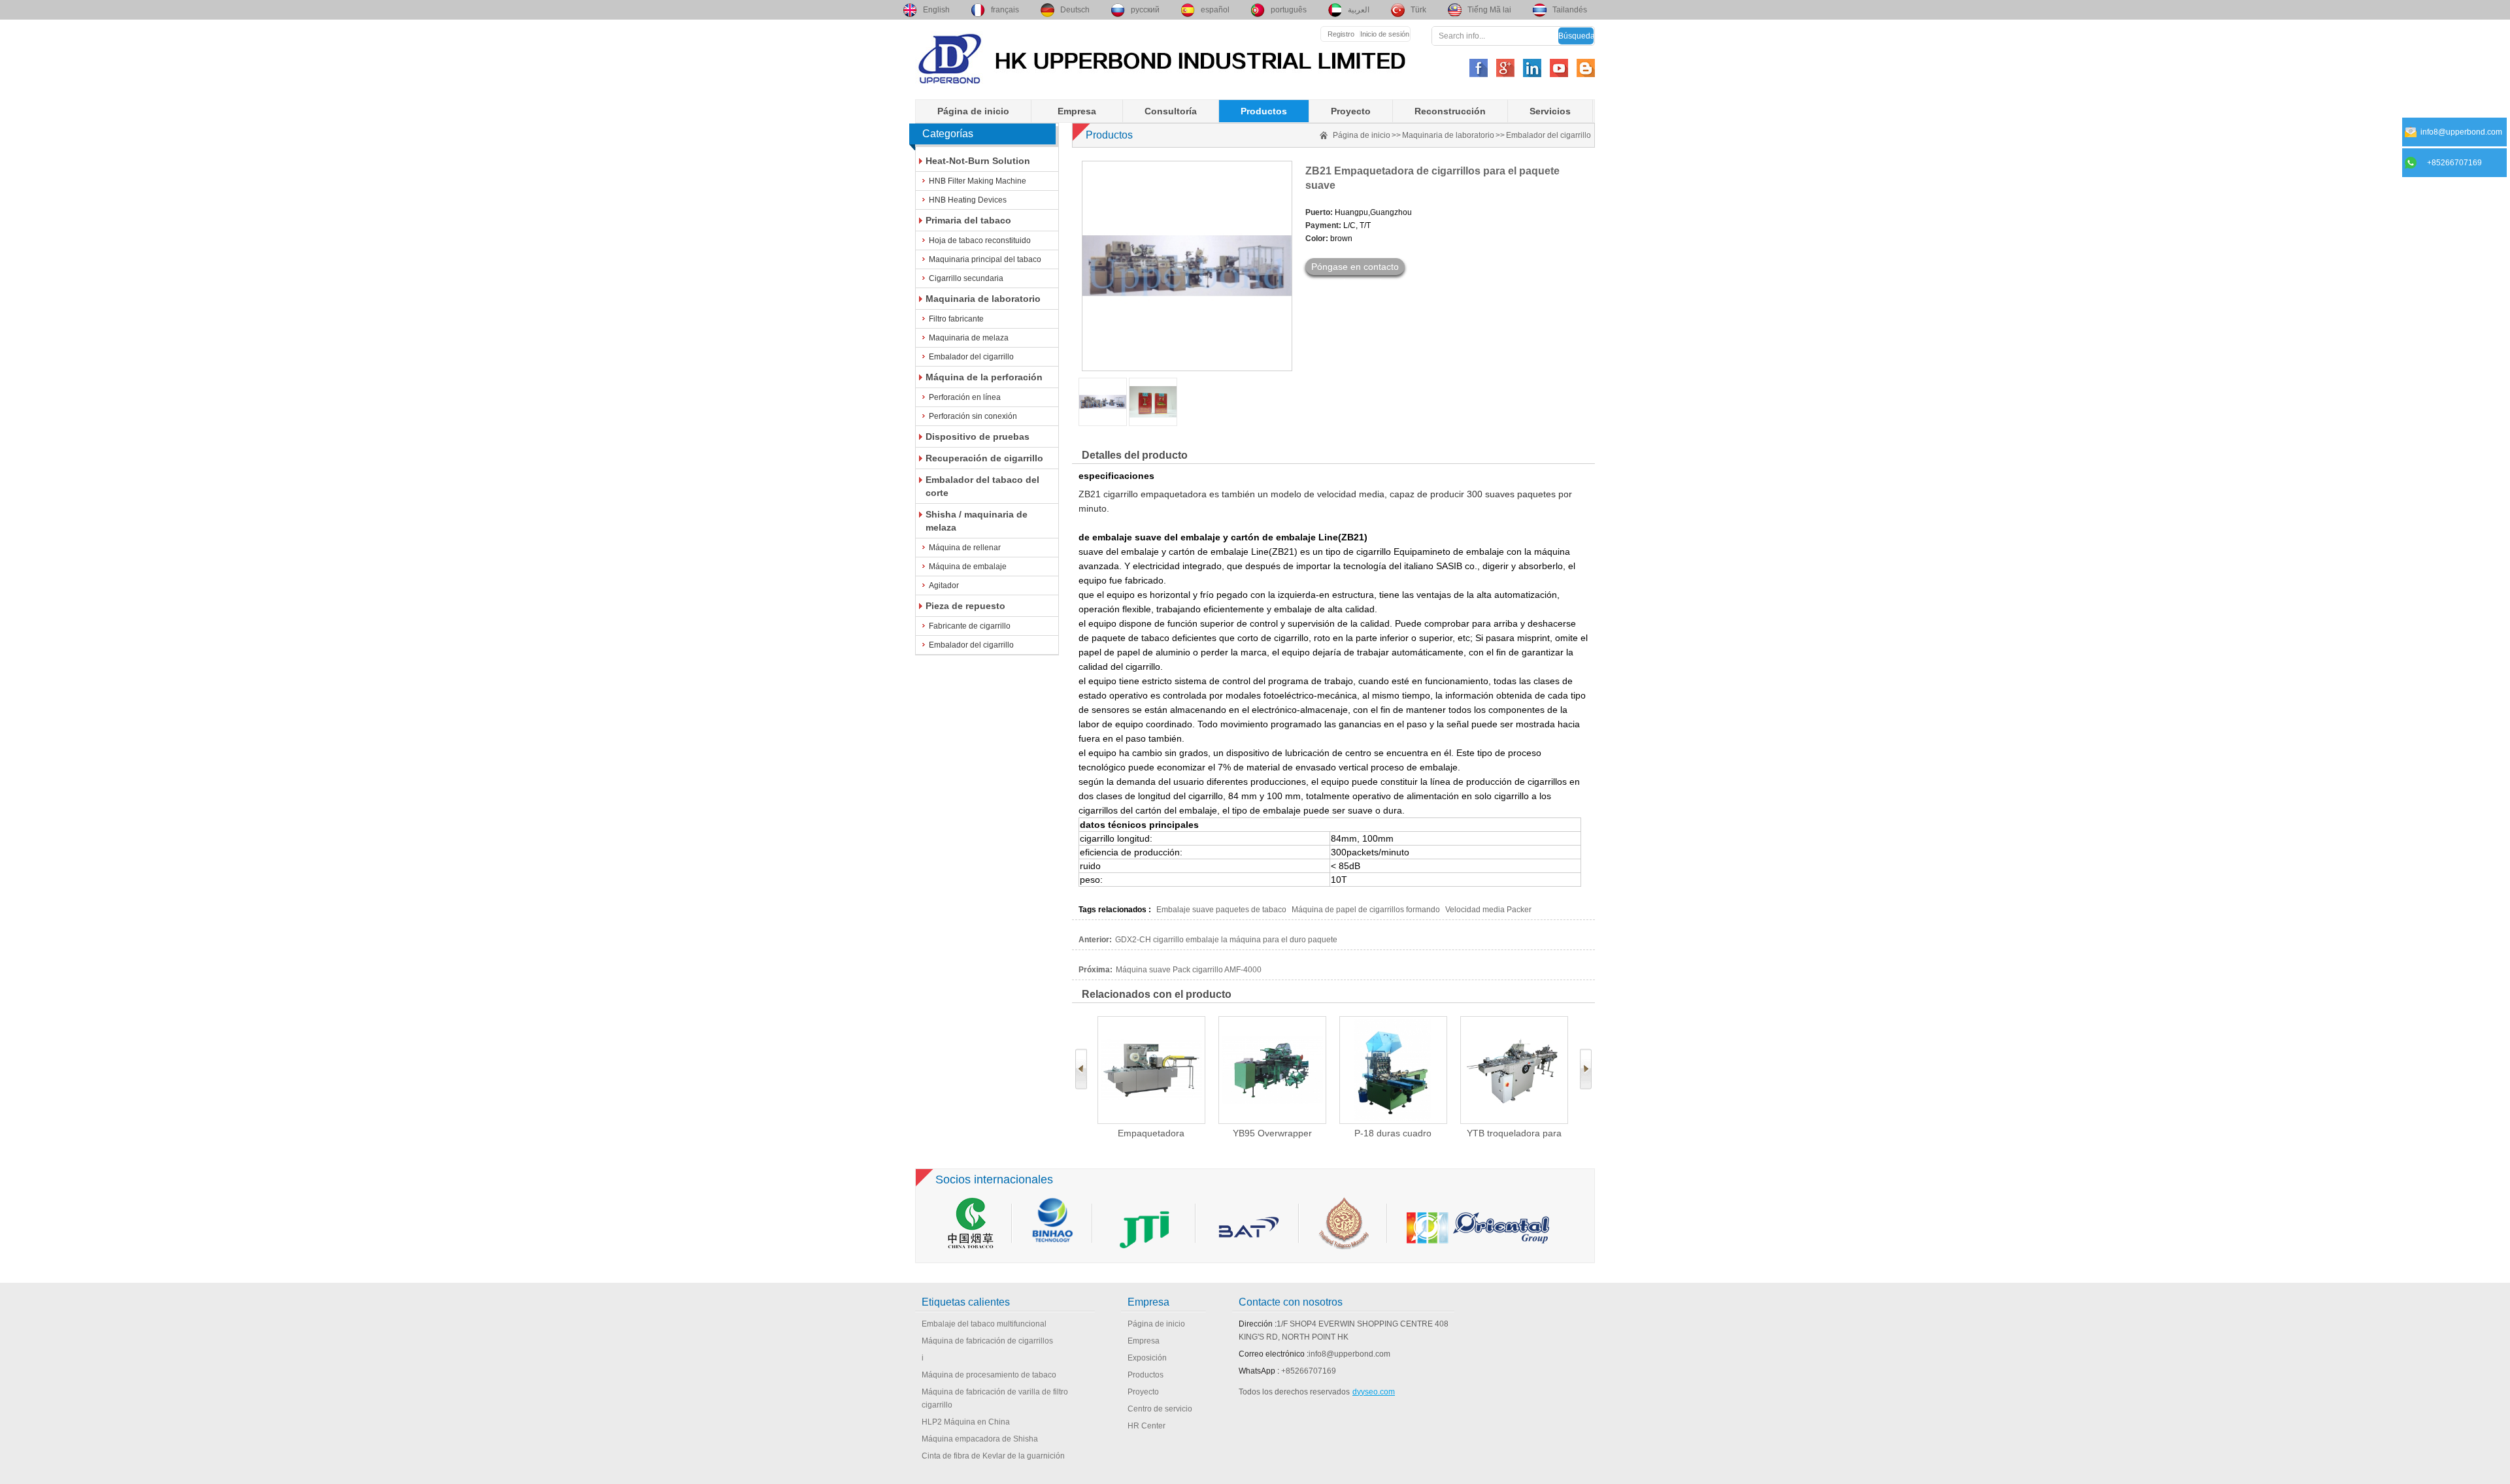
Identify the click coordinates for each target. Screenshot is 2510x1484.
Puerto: (1319, 212)
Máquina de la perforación (984, 377)
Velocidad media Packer (1488, 910)
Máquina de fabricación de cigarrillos (987, 1341)
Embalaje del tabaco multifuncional (984, 1324)
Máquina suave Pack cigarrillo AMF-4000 (1189, 970)
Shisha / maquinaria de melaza (977, 521)
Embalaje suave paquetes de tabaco (1221, 910)
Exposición (1147, 1358)
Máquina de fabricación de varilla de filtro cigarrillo (995, 1398)
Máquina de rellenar (965, 548)
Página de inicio (973, 111)
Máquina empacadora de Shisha (980, 1439)
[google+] (1505, 68)
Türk (1418, 10)
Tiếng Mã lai (1489, 10)
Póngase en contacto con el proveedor (1355, 268)
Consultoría (1171, 111)
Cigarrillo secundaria (966, 278)
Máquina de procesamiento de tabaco (989, 1375)
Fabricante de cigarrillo (970, 626)
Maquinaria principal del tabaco (985, 259)
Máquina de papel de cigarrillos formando (1366, 910)
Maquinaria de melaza (969, 338)
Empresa (1077, 111)
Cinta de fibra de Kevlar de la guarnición (993, 1456)
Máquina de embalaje (968, 567)
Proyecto (1351, 111)
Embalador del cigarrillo (971, 357)
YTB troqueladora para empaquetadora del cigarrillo (1514, 1133)
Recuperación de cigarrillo (984, 458)
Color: (1317, 239)
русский (1145, 10)
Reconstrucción (1450, 111)
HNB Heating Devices (968, 200)
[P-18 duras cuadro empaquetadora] (1393, 1070)
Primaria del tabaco (968, 220)
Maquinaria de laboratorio (983, 299)
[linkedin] (1532, 68)
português (1289, 10)
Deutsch (1075, 10)
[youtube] (1559, 68)
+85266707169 (1309, 1371)
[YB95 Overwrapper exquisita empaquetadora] (1272, 1070)
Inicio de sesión (1385, 34)
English (936, 10)
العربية (1359, 10)
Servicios (1550, 111)
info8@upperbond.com (1349, 1354)
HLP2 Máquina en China (966, 1422)
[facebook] (1479, 68)
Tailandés (1570, 10)
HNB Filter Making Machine (978, 181)
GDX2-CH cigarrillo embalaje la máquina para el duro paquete (1226, 940)
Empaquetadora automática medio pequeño (1151, 1133)
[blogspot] (1586, 68)
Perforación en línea (965, 397)
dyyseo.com (1374, 1392)
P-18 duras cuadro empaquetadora (1393, 1133)
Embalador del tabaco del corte (982, 486)
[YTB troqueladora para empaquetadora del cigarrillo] (1514, 1070)
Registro (1341, 34)
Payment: (1323, 225)
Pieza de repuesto (965, 606)
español (1215, 10)
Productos (1264, 111)
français (1005, 10)
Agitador (944, 585)
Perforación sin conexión (973, 416)
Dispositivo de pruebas (978, 437)
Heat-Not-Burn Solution (978, 161)
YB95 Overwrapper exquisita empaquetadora (1272, 1133)
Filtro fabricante (956, 319)
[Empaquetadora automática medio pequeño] (1151, 1070)
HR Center (1146, 1426)
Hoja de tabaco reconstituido (980, 240)
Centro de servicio (1160, 1409)
